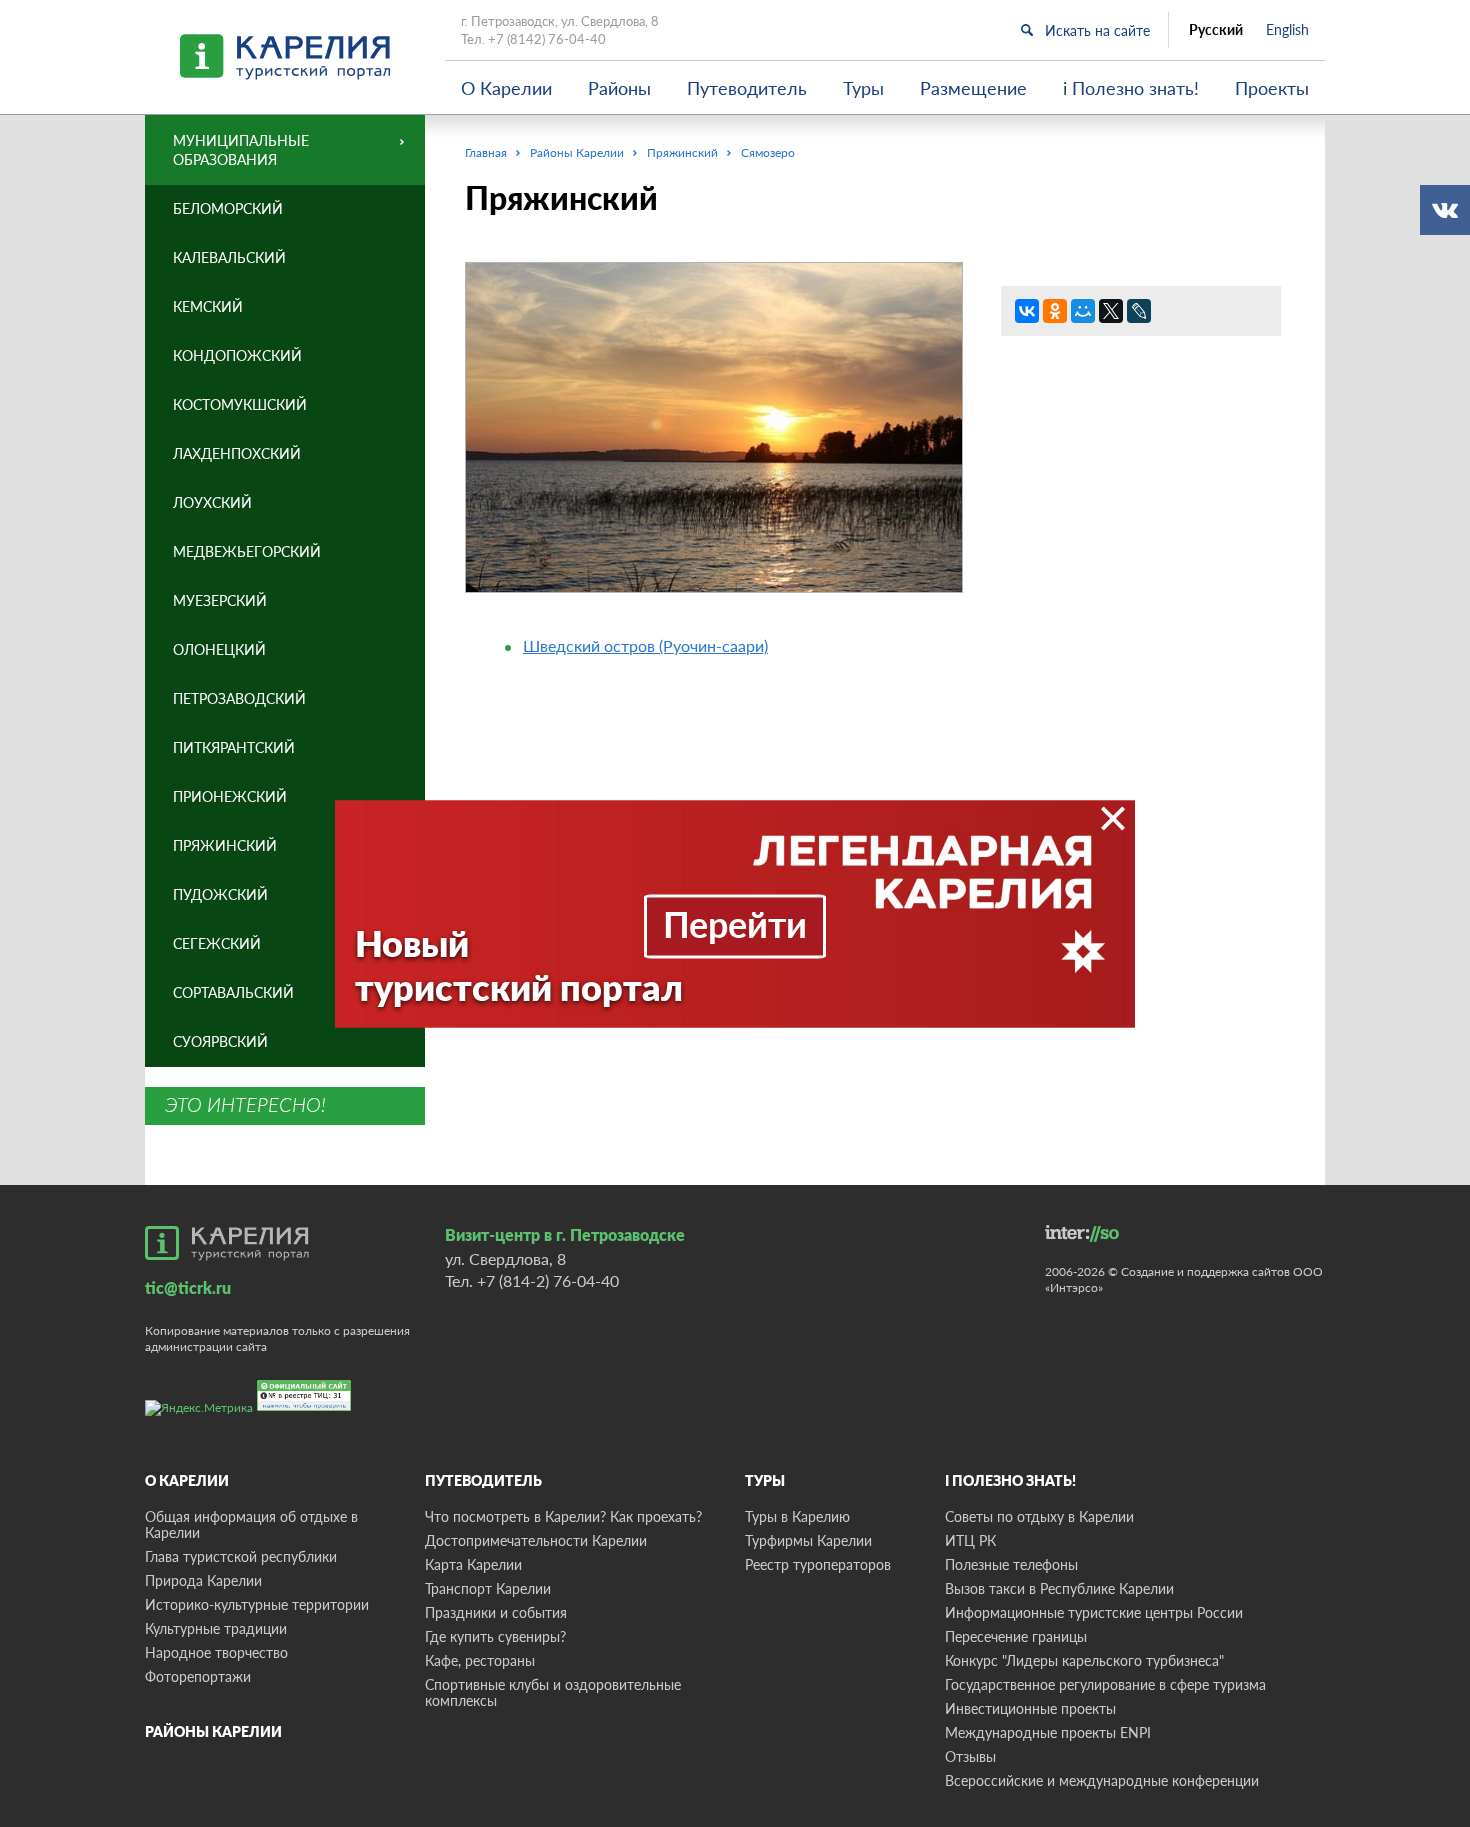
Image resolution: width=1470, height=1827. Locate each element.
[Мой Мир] (1083, 311)
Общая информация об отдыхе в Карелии (251, 1524)
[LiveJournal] (1139, 311)
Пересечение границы (1016, 1636)
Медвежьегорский (247, 551)
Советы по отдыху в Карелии (1039, 1516)
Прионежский (230, 796)
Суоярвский (220, 1041)
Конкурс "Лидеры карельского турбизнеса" (1084, 1660)
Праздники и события (496, 1612)
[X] (1111, 311)
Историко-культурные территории (257, 1604)
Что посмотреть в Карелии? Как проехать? (563, 1516)
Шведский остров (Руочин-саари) (645, 645)
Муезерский (220, 600)
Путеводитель (747, 88)
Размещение (973, 88)
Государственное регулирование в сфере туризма (1105, 1684)
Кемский (208, 306)
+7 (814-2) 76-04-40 (548, 1280)
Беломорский (228, 208)
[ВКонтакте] (1027, 311)
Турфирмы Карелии (808, 1540)
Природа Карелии (203, 1580)
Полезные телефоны (1011, 1564)
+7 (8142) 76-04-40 (547, 39)
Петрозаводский (239, 698)
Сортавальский (233, 992)
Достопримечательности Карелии (536, 1540)
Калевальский (229, 257)
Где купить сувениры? (495, 1636)
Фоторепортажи (198, 1676)
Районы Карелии (213, 1731)
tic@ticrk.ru (188, 1287)
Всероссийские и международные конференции (1102, 1780)
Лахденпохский (237, 453)
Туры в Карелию (797, 1516)
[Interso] (1082, 1233)
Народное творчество (216, 1652)
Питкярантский (234, 747)
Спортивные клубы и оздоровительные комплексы (553, 1692)
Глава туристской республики (241, 1556)
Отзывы (970, 1756)
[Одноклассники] (1055, 311)
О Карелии (506, 88)
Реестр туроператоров (818, 1564)
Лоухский (212, 502)
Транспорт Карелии (488, 1588)
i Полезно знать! (1131, 88)
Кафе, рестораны (480, 1660)
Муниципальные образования (241, 150)
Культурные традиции (216, 1628)
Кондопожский (237, 355)
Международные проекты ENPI (1048, 1732)
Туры (863, 88)
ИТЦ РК (970, 1540)
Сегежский (217, 943)
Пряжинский (225, 845)
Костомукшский (240, 404)
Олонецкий (219, 649)
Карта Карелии (473, 1564)
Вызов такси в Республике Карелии (1059, 1588)
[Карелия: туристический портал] (227, 1243)
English (1287, 30)
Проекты (1272, 88)
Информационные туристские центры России (1094, 1612)
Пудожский (220, 894)
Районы (619, 88)
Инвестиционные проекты (1030, 1708)
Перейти (735, 923)
